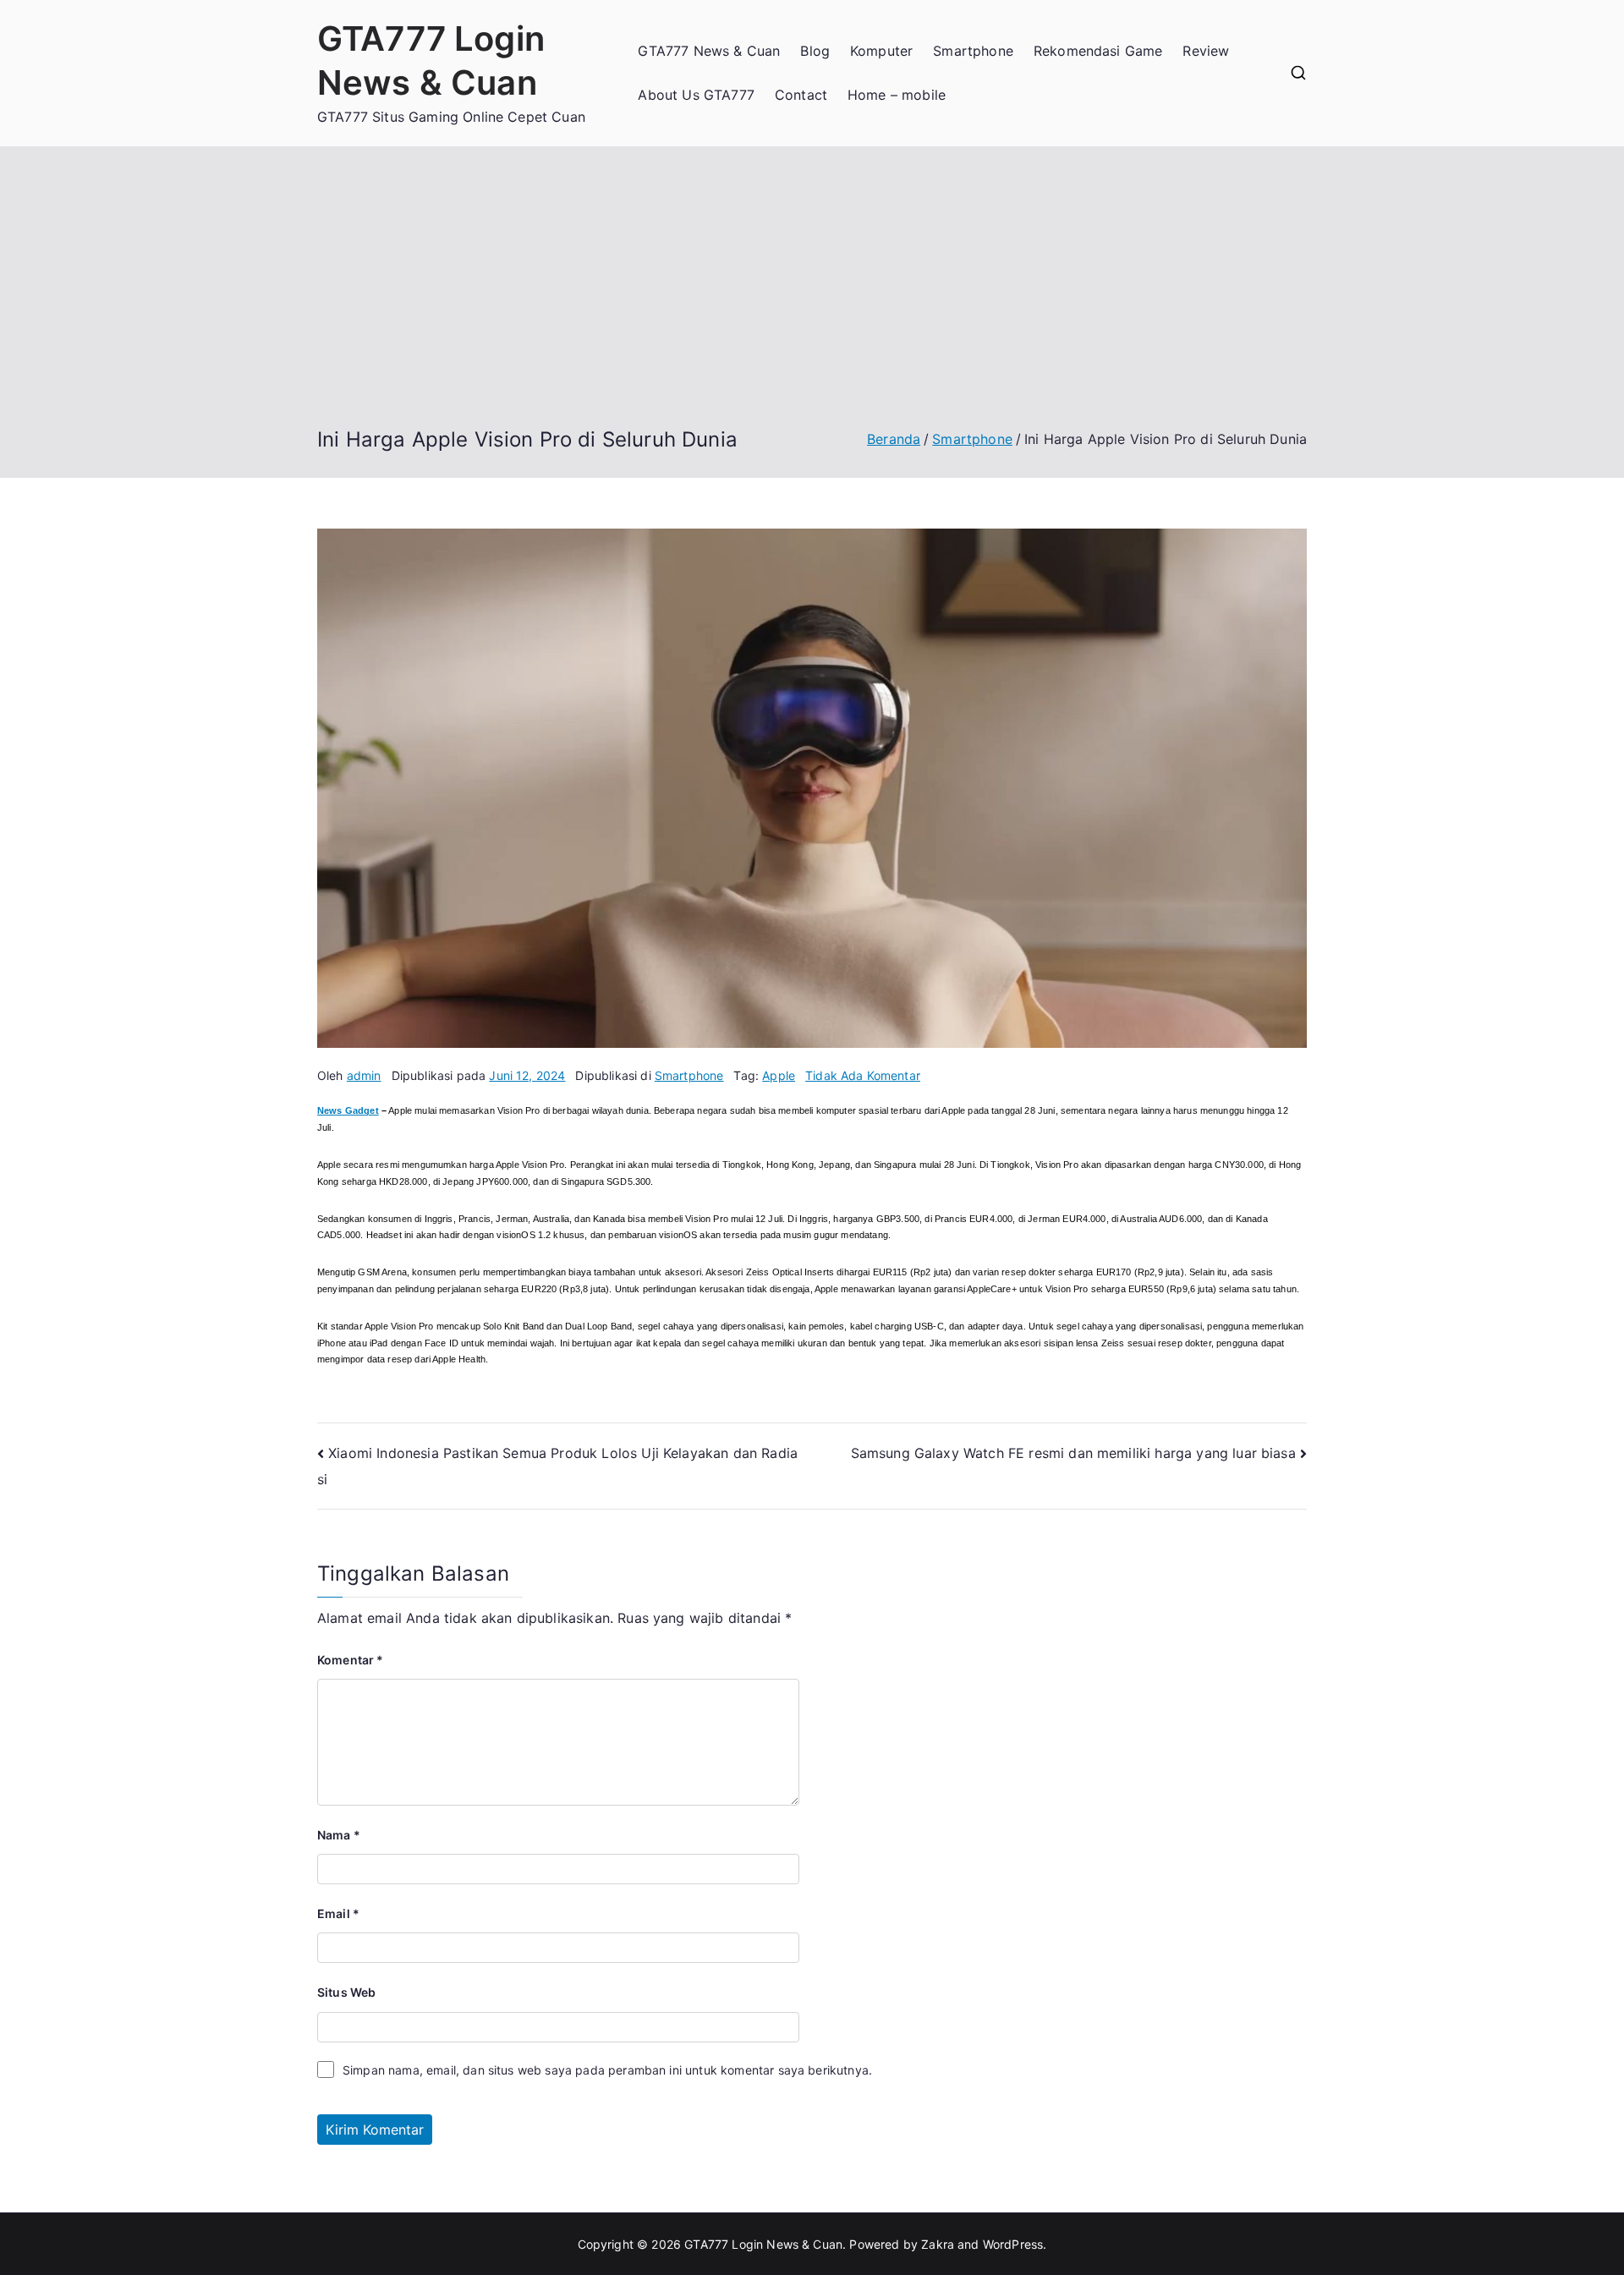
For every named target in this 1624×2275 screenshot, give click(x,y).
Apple (779, 1075)
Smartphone (973, 51)
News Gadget (348, 1110)
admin (364, 1075)
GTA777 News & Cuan (709, 51)
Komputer (881, 51)
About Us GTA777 (696, 95)
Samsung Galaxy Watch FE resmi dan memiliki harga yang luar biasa (1073, 1453)
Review (1206, 51)
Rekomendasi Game (1098, 51)
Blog (815, 51)
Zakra (938, 2244)
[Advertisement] (812, 299)
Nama (339, 1835)
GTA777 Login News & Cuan (763, 2244)
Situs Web (346, 1992)
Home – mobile (897, 95)
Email (338, 1913)
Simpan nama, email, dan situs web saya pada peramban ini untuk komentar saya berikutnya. (607, 2070)
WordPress (1013, 2244)
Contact (801, 95)
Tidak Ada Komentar (863, 1075)
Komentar (351, 1660)
